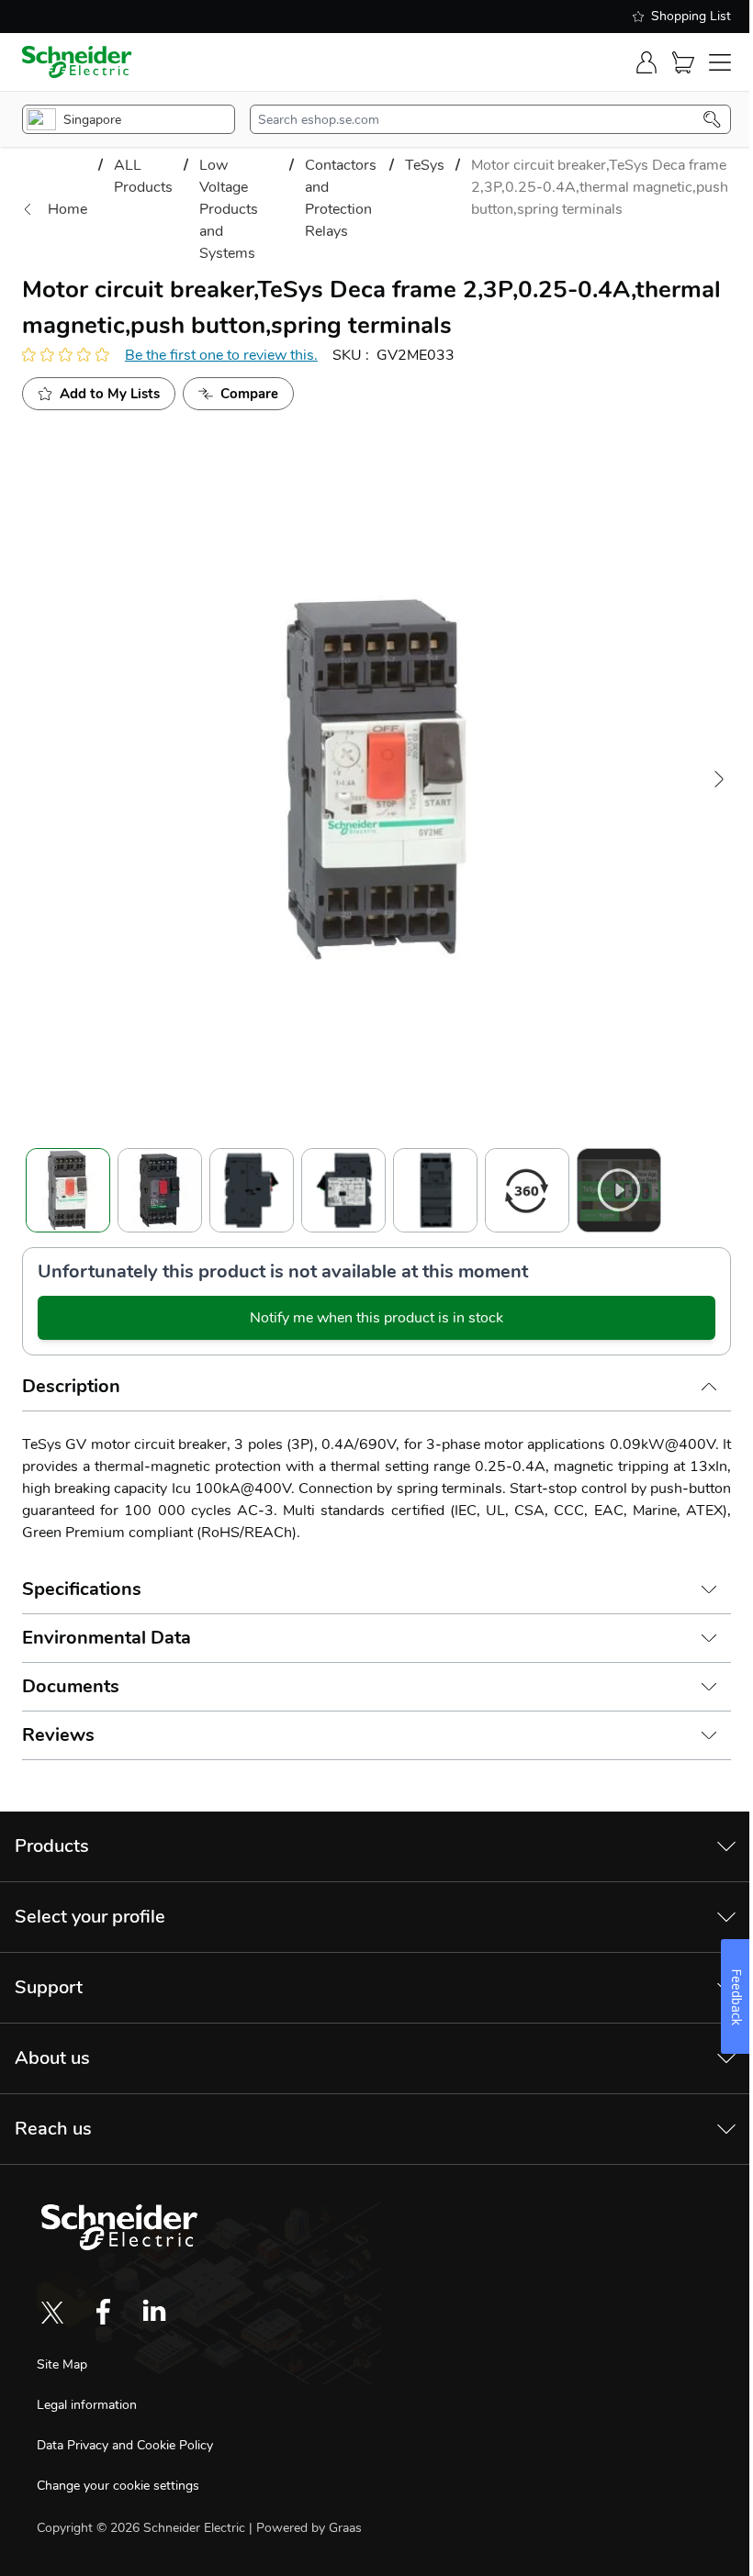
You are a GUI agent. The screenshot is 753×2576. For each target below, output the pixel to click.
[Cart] (683, 62)
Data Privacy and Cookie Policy (125, 2445)
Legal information (87, 2405)
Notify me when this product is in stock (376, 1318)
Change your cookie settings (118, 2486)
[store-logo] (77, 62)
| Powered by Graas (305, 2528)
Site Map (62, 2364)
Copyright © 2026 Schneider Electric (143, 2528)
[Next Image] (719, 779)
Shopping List (691, 16)
